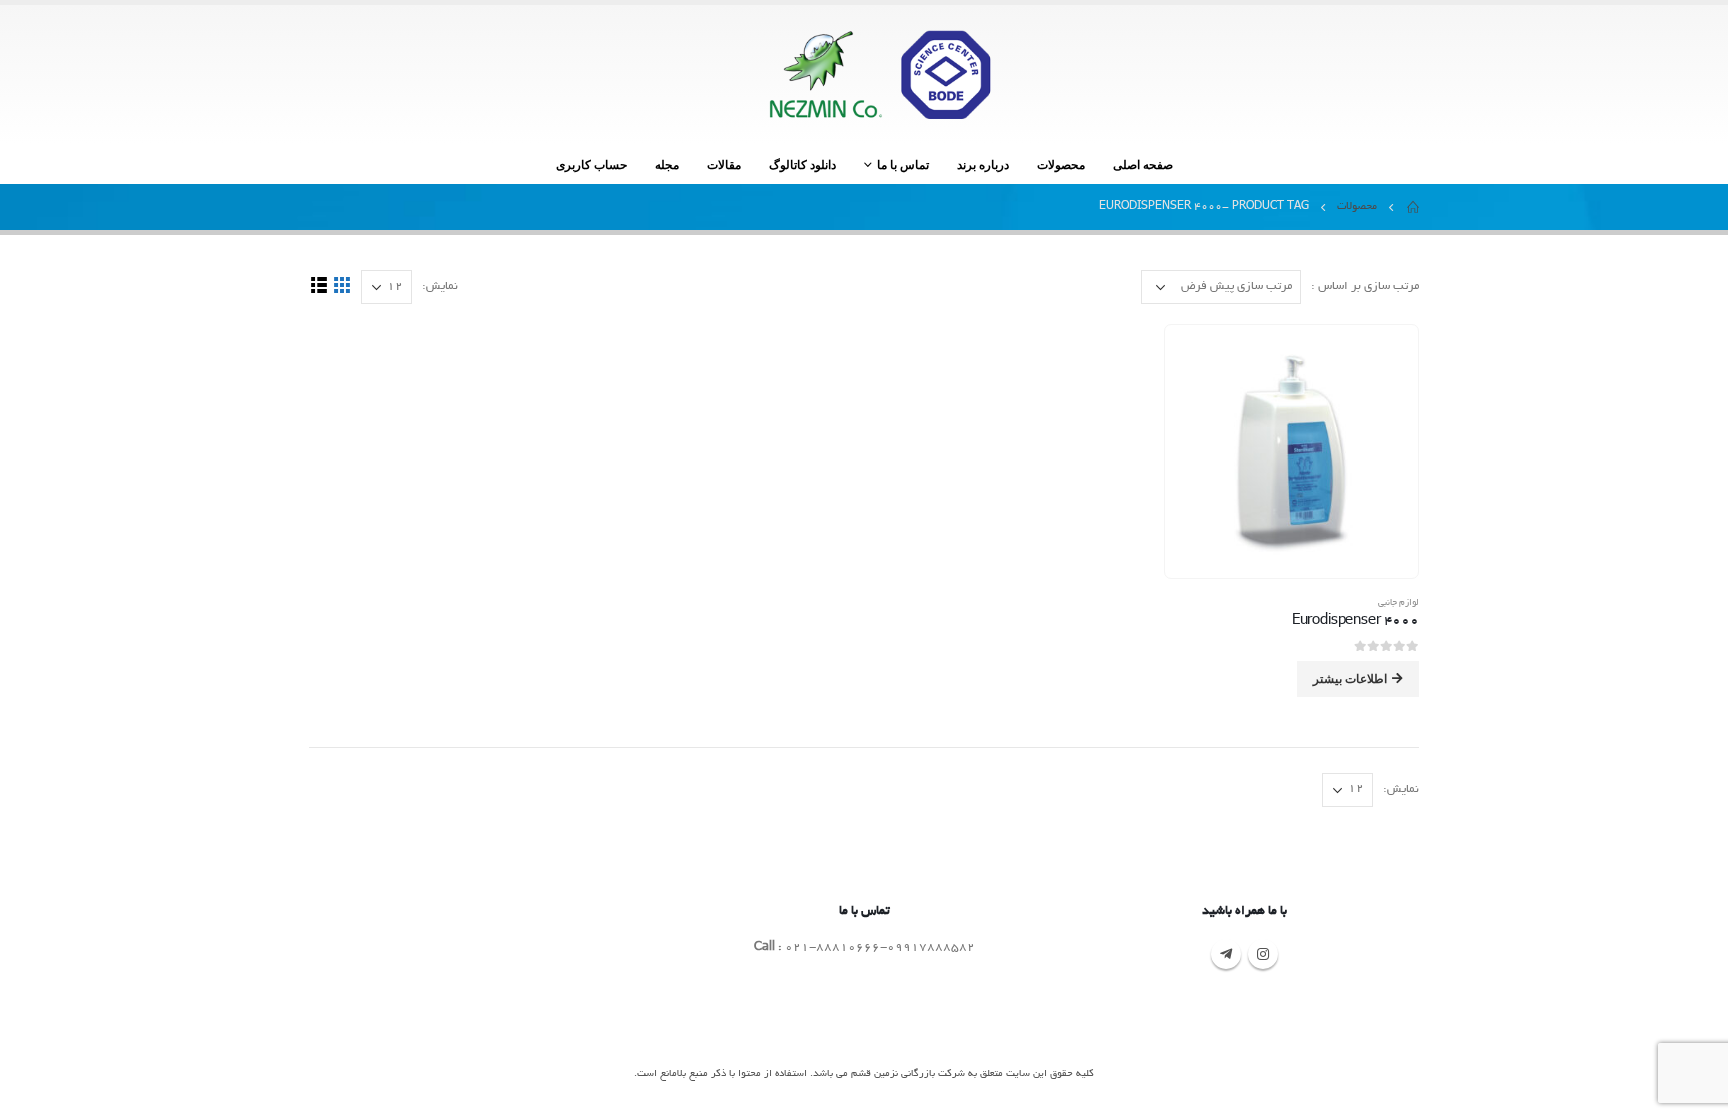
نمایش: (440, 286)
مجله (667, 164)
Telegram (1226, 954)
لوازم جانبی (1398, 603)
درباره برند (983, 164)
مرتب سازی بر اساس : (1365, 286)
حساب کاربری (591, 164)
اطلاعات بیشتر (1350, 678)
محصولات (1061, 164)
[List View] (318, 285)
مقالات (724, 164)
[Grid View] (341, 285)
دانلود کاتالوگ (802, 164)
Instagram (1263, 954)
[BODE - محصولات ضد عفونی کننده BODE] (879, 74)
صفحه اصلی (1143, 164)
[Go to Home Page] (1412, 207)
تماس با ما (903, 164)
